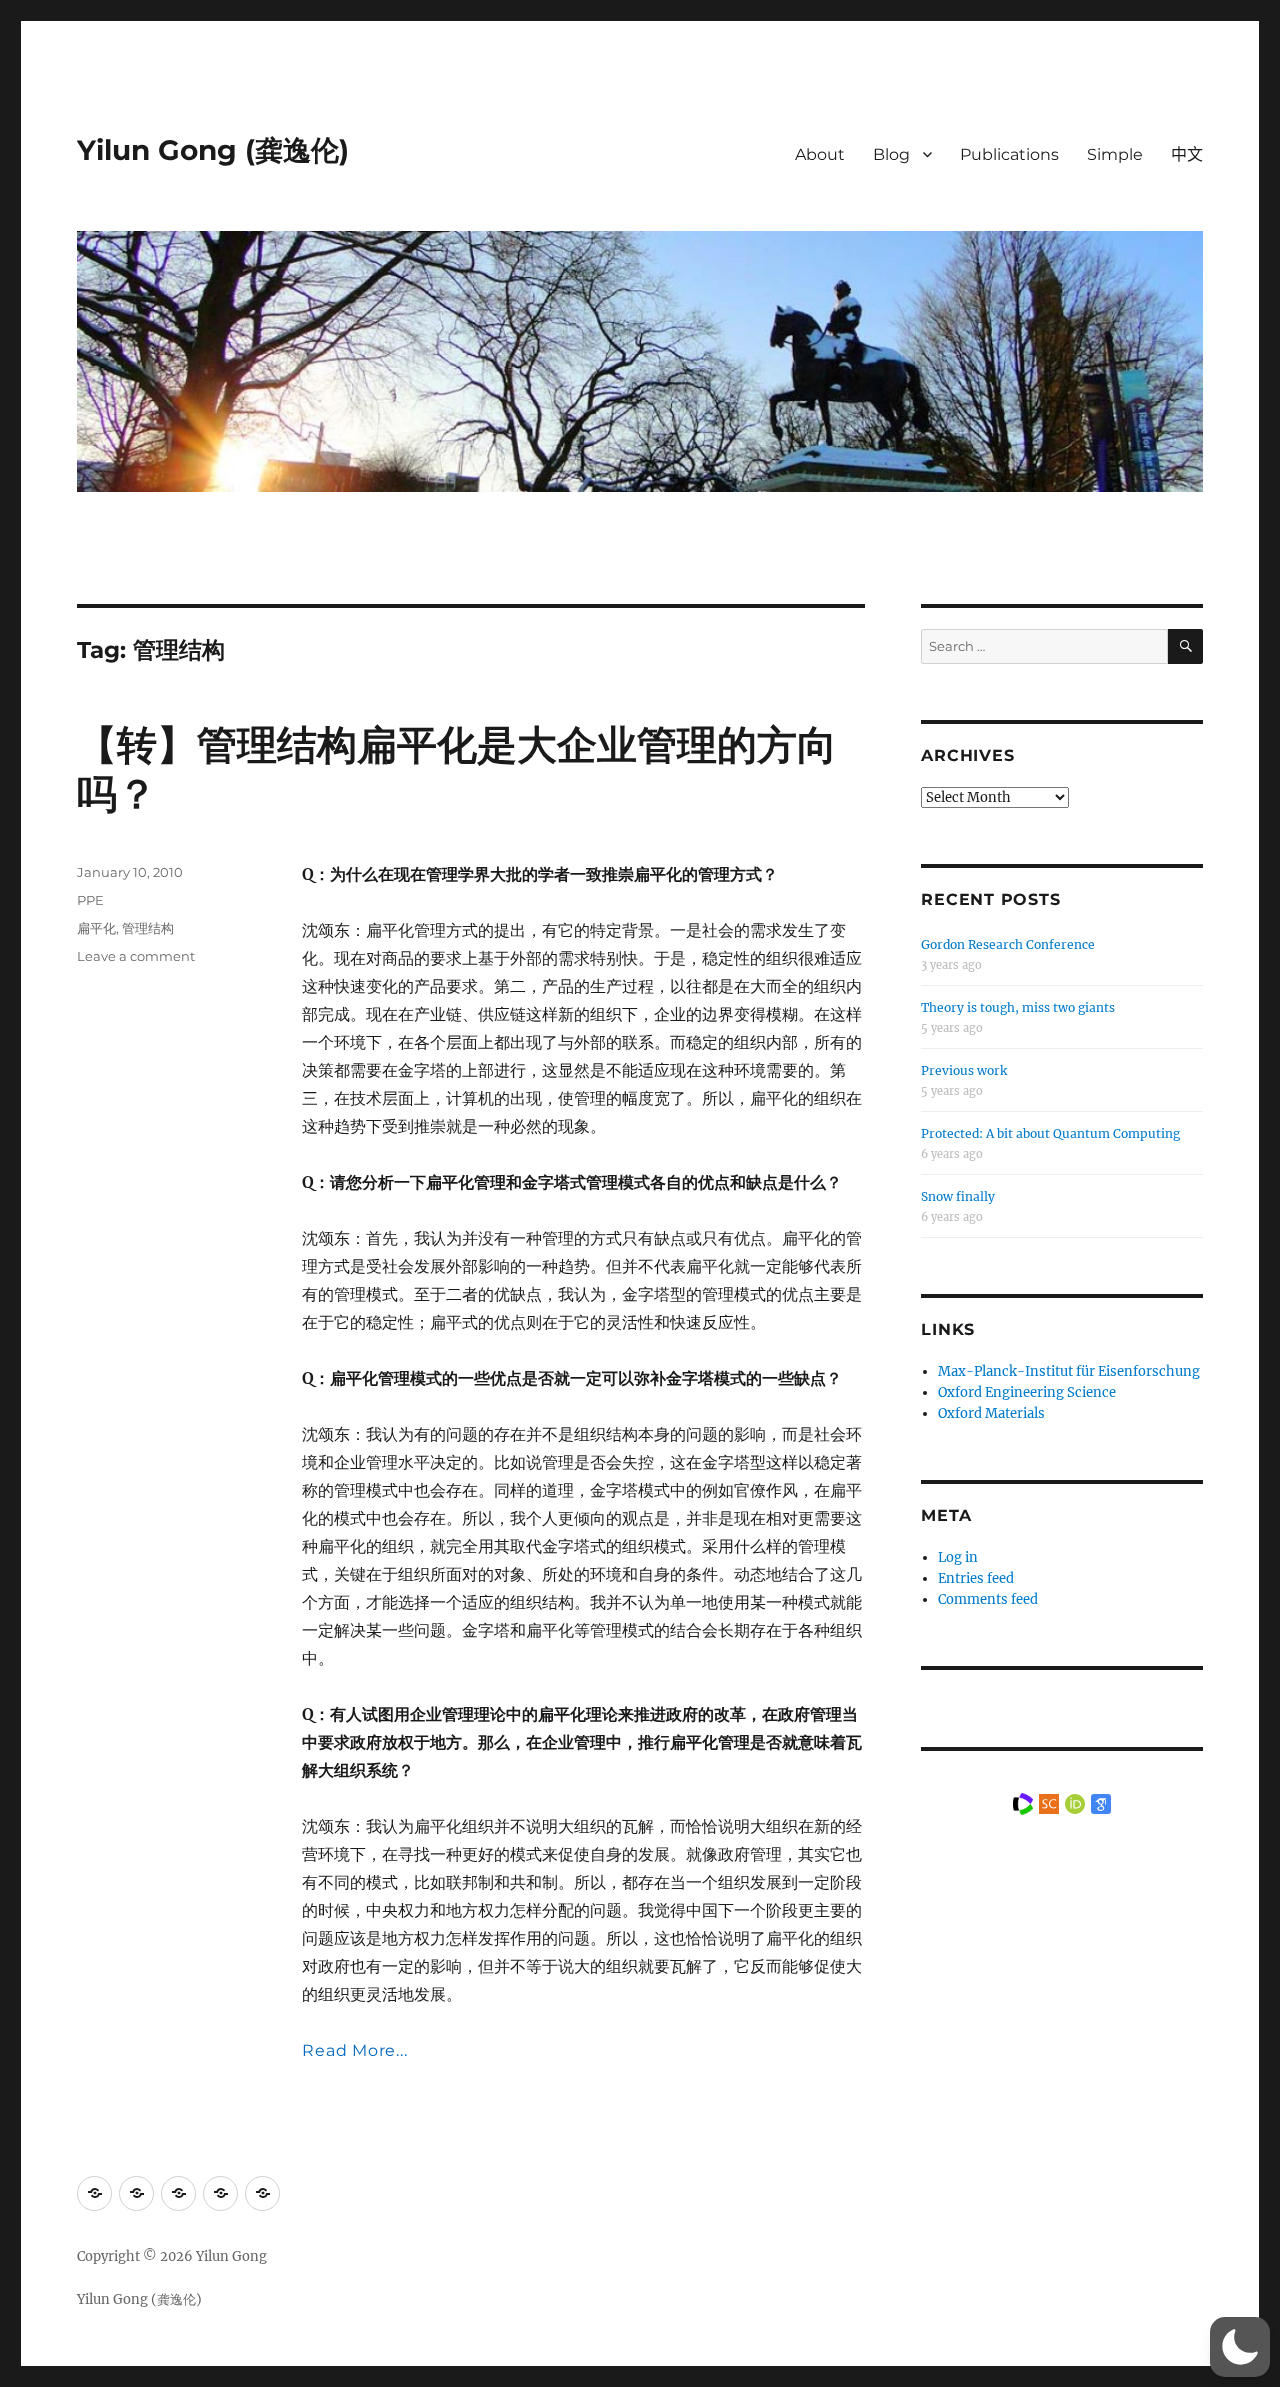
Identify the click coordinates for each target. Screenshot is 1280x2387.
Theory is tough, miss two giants (1018, 1007)
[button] (1240, 2347)
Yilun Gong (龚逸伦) (213, 150)
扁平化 (96, 928)
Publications (1009, 154)
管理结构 (148, 928)
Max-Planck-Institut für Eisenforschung (1069, 1371)
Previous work (964, 1070)
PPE (90, 900)
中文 (1187, 154)
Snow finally (958, 1196)
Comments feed (988, 1599)
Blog (891, 154)
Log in (958, 1557)
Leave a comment (136, 956)
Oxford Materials (991, 1413)
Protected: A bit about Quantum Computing (1050, 1133)
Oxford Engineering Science (1027, 1392)
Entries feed (976, 1578)
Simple (1115, 154)
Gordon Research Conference (1008, 944)
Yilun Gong (231, 2256)
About (820, 154)
